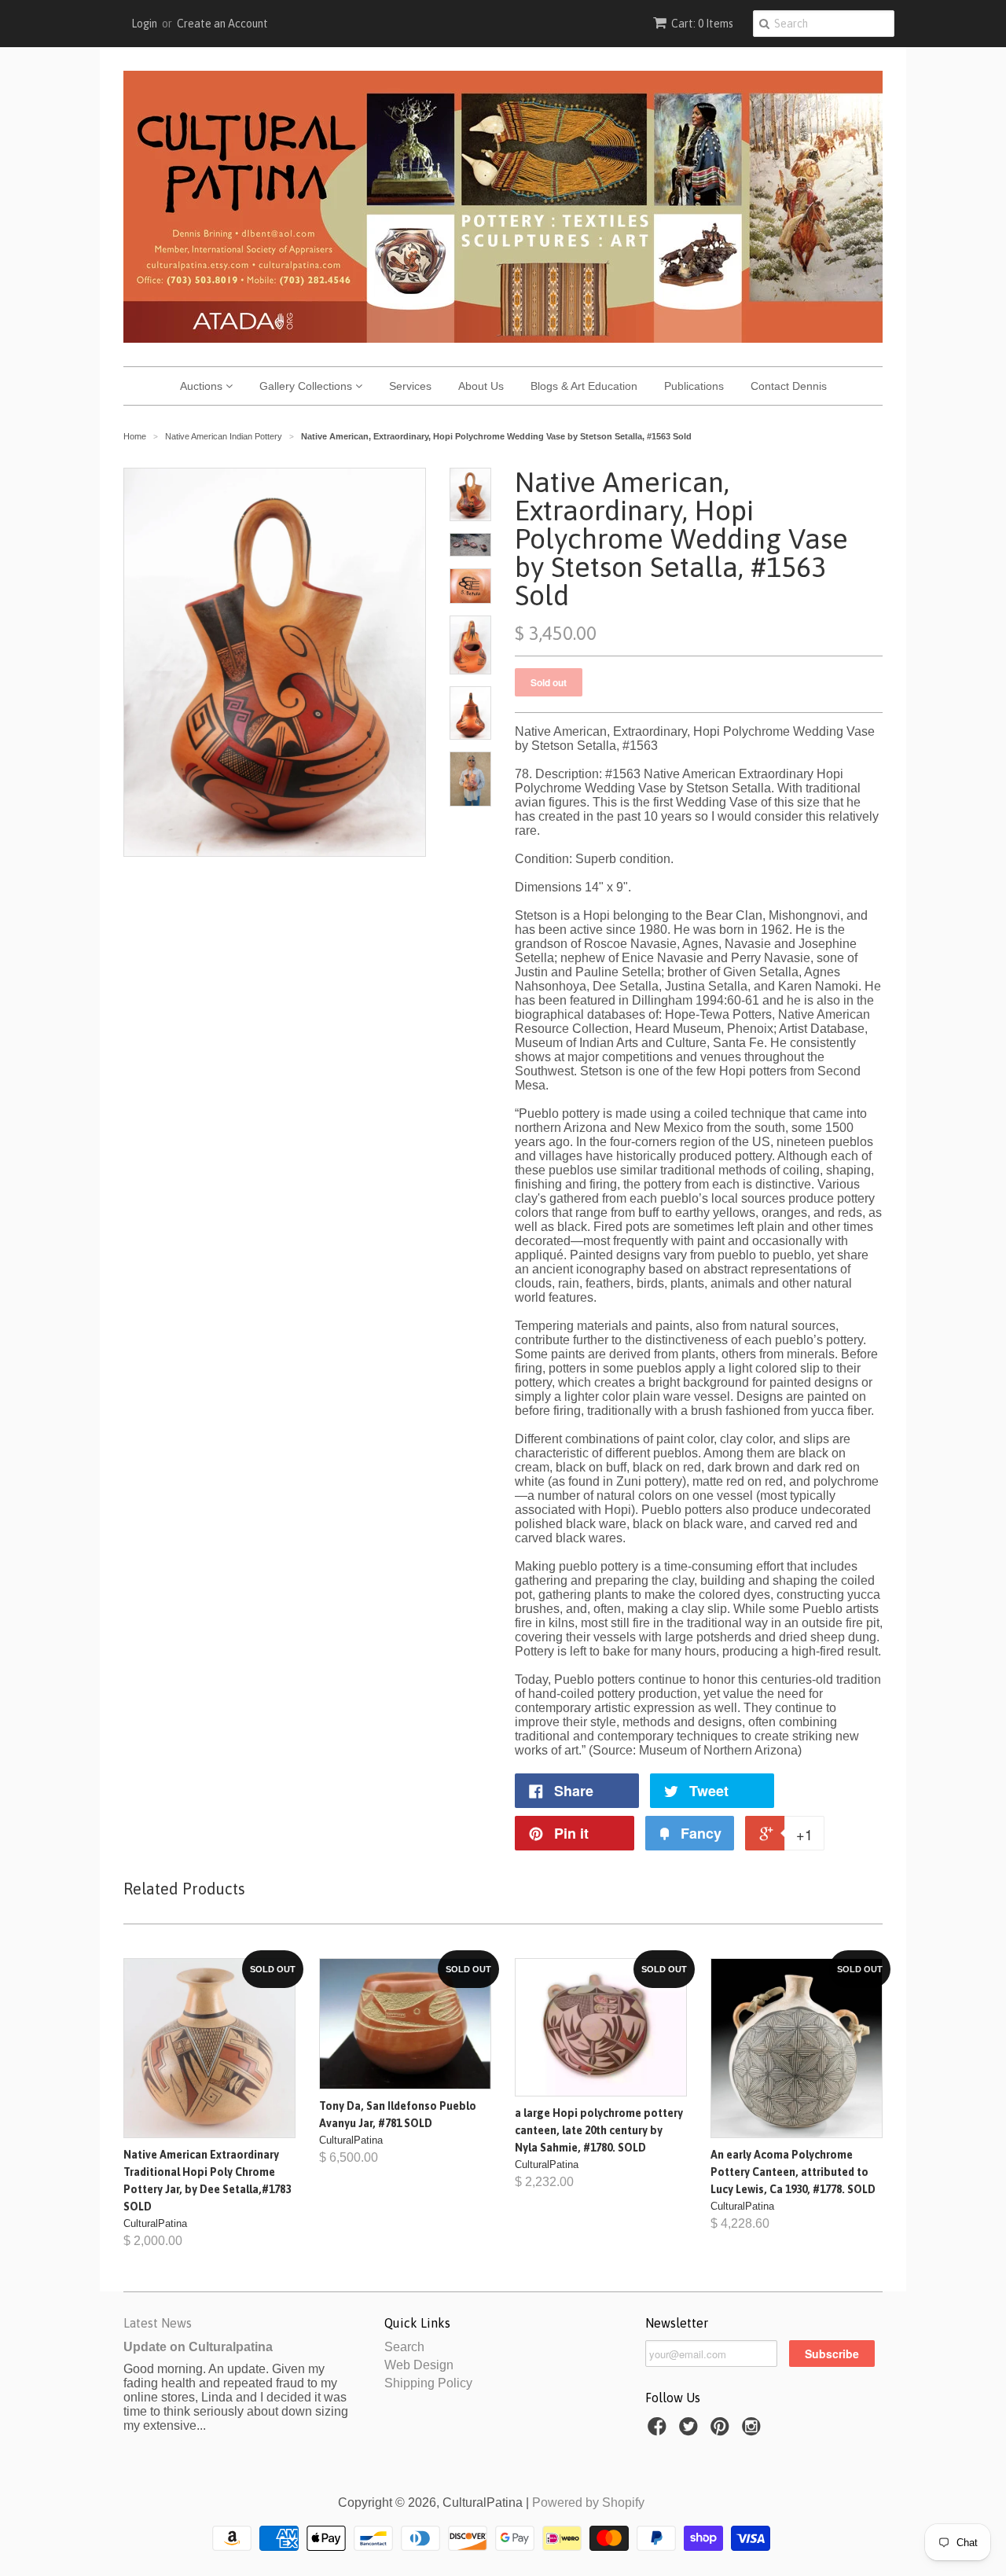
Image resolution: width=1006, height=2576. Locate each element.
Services (410, 386)
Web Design (419, 2365)
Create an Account (222, 24)
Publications (694, 386)
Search (404, 2347)
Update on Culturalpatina (198, 2347)
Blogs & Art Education (584, 386)
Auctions (203, 386)
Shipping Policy (428, 2383)
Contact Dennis (789, 386)
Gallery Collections (307, 386)
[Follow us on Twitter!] (691, 2431)
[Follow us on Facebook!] (659, 2431)
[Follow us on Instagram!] (754, 2431)
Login (144, 24)
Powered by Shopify (588, 2503)
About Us (481, 386)
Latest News (158, 2323)
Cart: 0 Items (702, 24)
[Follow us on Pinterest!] (722, 2431)
